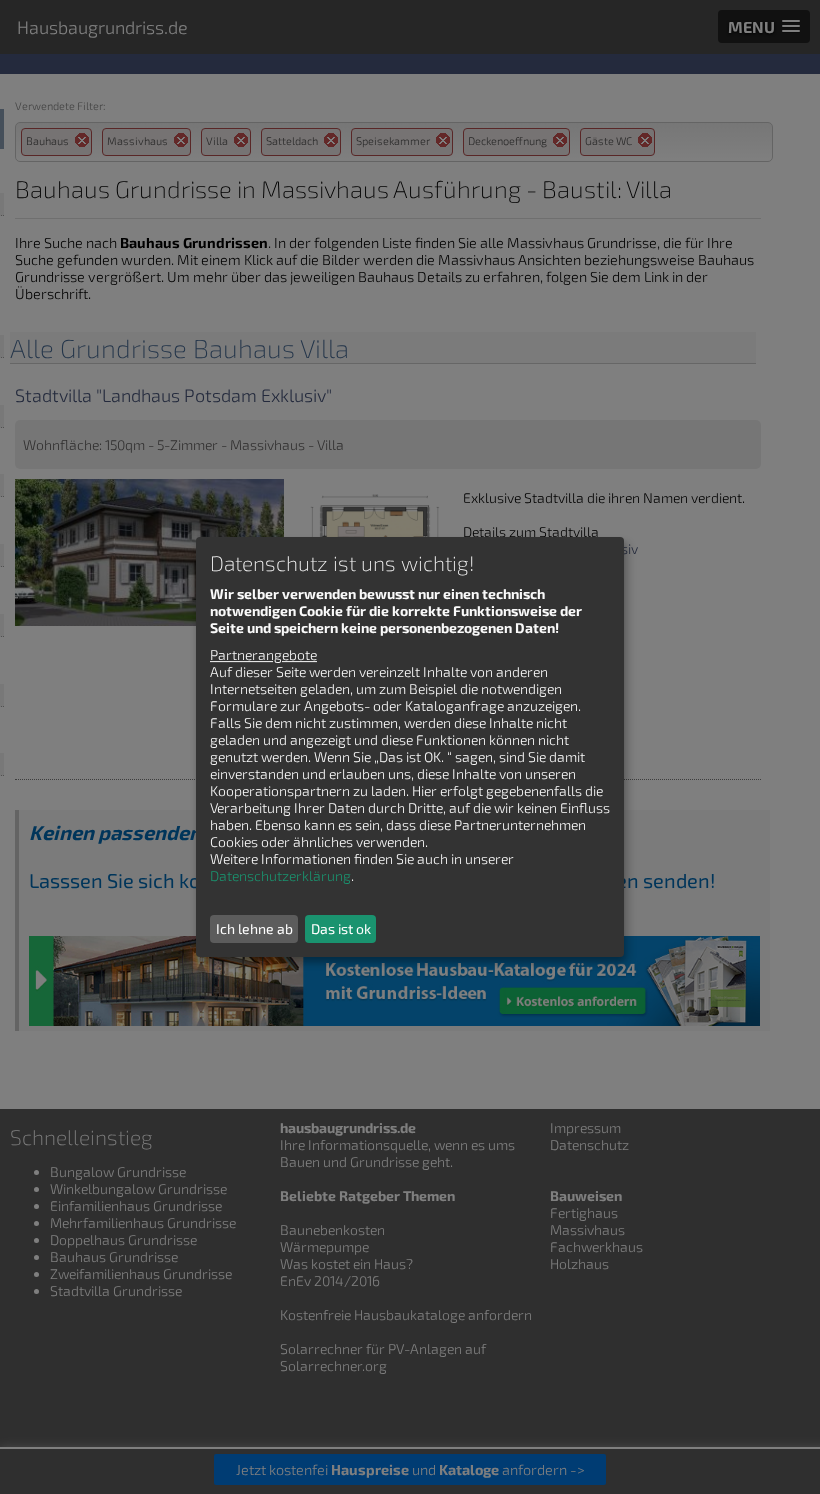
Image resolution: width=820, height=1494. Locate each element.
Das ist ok (341, 928)
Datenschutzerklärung (280, 875)
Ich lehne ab (254, 928)
